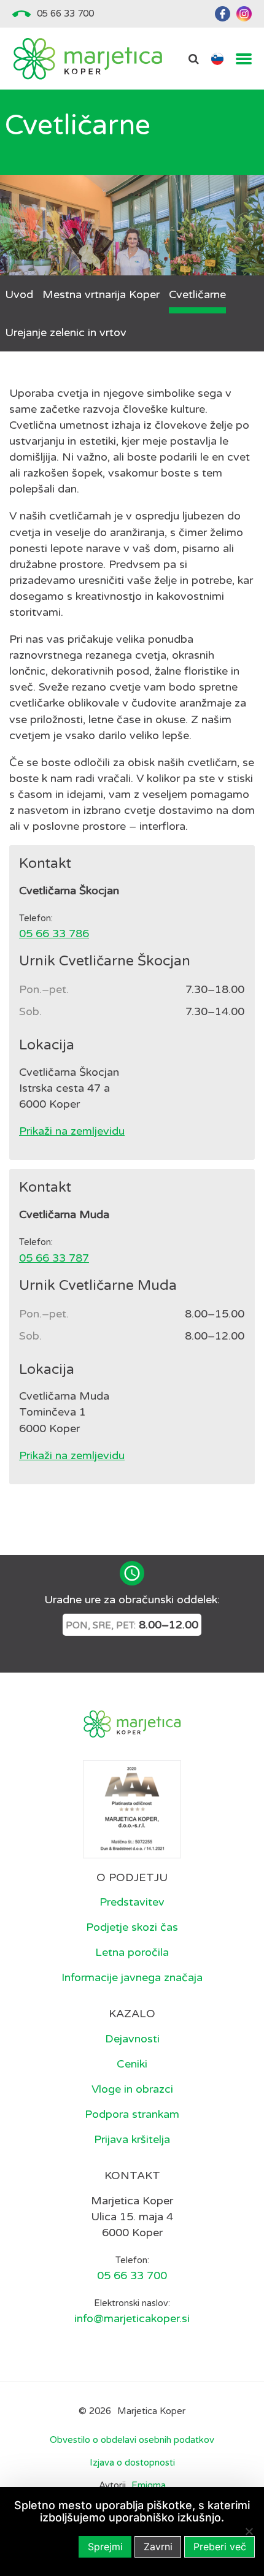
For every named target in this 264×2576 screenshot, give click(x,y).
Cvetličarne (197, 294)
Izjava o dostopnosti (132, 2463)
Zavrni (158, 2547)
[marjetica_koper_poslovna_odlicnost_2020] (132, 1808)
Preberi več (220, 2547)
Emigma (149, 2486)
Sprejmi (105, 2547)
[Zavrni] (249, 2531)
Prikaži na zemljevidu (72, 1131)
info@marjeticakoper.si (132, 2318)
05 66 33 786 (54, 933)
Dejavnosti (132, 2039)
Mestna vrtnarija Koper (101, 294)
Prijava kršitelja (132, 2139)
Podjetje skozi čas (132, 1927)
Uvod (19, 294)
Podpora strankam (132, 2114)
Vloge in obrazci (132, 2089)
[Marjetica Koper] (87, 59)
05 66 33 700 (65, 13)
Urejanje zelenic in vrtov (66, 332)
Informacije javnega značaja (132, 1977)
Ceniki (132, 2064)
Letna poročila (132, 1952)
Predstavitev (132, 1902)
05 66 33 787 (54, 1258)
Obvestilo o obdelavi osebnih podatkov (132, 2440)
